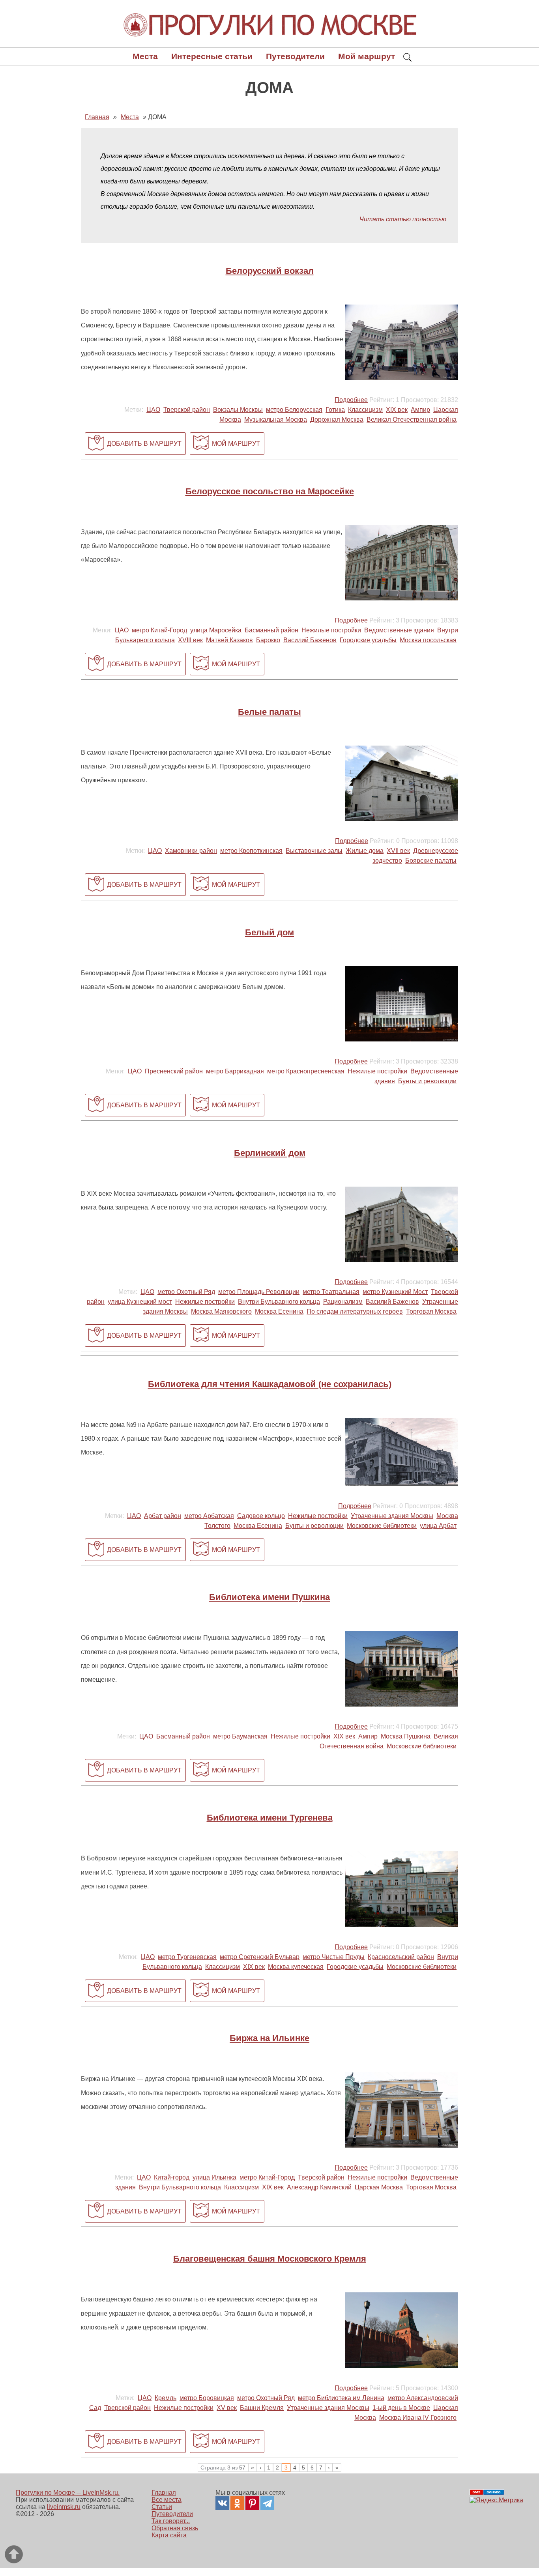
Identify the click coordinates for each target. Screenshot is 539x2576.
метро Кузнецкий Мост (395, 1292)
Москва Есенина (279, 1311)
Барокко (268, 640)
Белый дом (269, 932)
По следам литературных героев (355, 1311)
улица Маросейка (216, 630)
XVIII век (190, 640)
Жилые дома (365, 851)
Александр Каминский (319, 2187)
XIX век (397, 410)
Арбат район (163, 1516)
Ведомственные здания (399, 630)
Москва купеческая (296, 1967)
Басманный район (271, 630)
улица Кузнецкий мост (140, 1302)
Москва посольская (428, 640)
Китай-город (172, 2177)
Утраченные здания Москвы (392, 1516)
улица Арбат (438, 1526)
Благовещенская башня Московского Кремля (270, 2259)
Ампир (420, 410)
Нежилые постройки (331, 630)
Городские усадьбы (368, 640)
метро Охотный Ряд (186, 1292)
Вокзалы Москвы (238, 410)
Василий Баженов (310, 640)
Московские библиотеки (382, 1526)
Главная (164, 2493)
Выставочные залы (314, 851)
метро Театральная (331, 1292)
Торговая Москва (431, 1311)
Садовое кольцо (261, 1516)
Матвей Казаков (229, 640)
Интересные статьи (212, 56)
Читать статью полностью (403, 219)
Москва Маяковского (221, 1311)
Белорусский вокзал (270, 271)
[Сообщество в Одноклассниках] (237, 2503)
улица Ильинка (214, 2177)
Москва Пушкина (406, 1736)
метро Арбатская (209, 1516)
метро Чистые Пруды (334, 1957)
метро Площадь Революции (259, 1292)
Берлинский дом (270, 1153)
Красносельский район (401, 1957)
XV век (227, 2408)
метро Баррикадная (235, 1071)
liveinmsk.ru (64, 2507)
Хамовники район (191, 851)
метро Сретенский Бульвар (260, 1957)
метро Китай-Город (159, 630)
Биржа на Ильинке (269, 2038)
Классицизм (365, 410)
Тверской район (187, 410)
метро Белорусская (294, 410)
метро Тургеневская (187, 1957)
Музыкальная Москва (276, 420)
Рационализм (343, 1302)
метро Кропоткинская (251, 851)
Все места (167, 2500)
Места (145, 56)
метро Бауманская (240, 1736)
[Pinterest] (252, 2503)
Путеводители (295, 56)
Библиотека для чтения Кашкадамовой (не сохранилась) (270, 1384)
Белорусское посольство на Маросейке (270, 491)
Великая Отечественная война (412, 420)
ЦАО (153, 410)
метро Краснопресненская (306, 1071)
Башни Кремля (262, 2408)
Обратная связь (175, 2528)
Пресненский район (174, 1071)
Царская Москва (379, 2187)
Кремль (166, 2398)
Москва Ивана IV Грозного (418, 2418)
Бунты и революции (427, 1081)
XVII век (398, 851)
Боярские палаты (431, 861)
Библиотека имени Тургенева (270, 1818)
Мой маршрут (367, 56)
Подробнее (351, 400)
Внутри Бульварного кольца (279, 1302)
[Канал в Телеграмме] (267, 2503)
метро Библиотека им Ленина (341, 2398)
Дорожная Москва (337, 420)
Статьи (162, 2507)
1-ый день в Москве (401, 2408)
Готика (335, 410)
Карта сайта (169, 2535)
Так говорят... (171, 2521)
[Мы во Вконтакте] (222, 2503)
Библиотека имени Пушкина (269, 1597)
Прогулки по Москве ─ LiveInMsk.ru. (68, 2493)
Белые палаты (269, 712)
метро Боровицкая (207, 2398)
